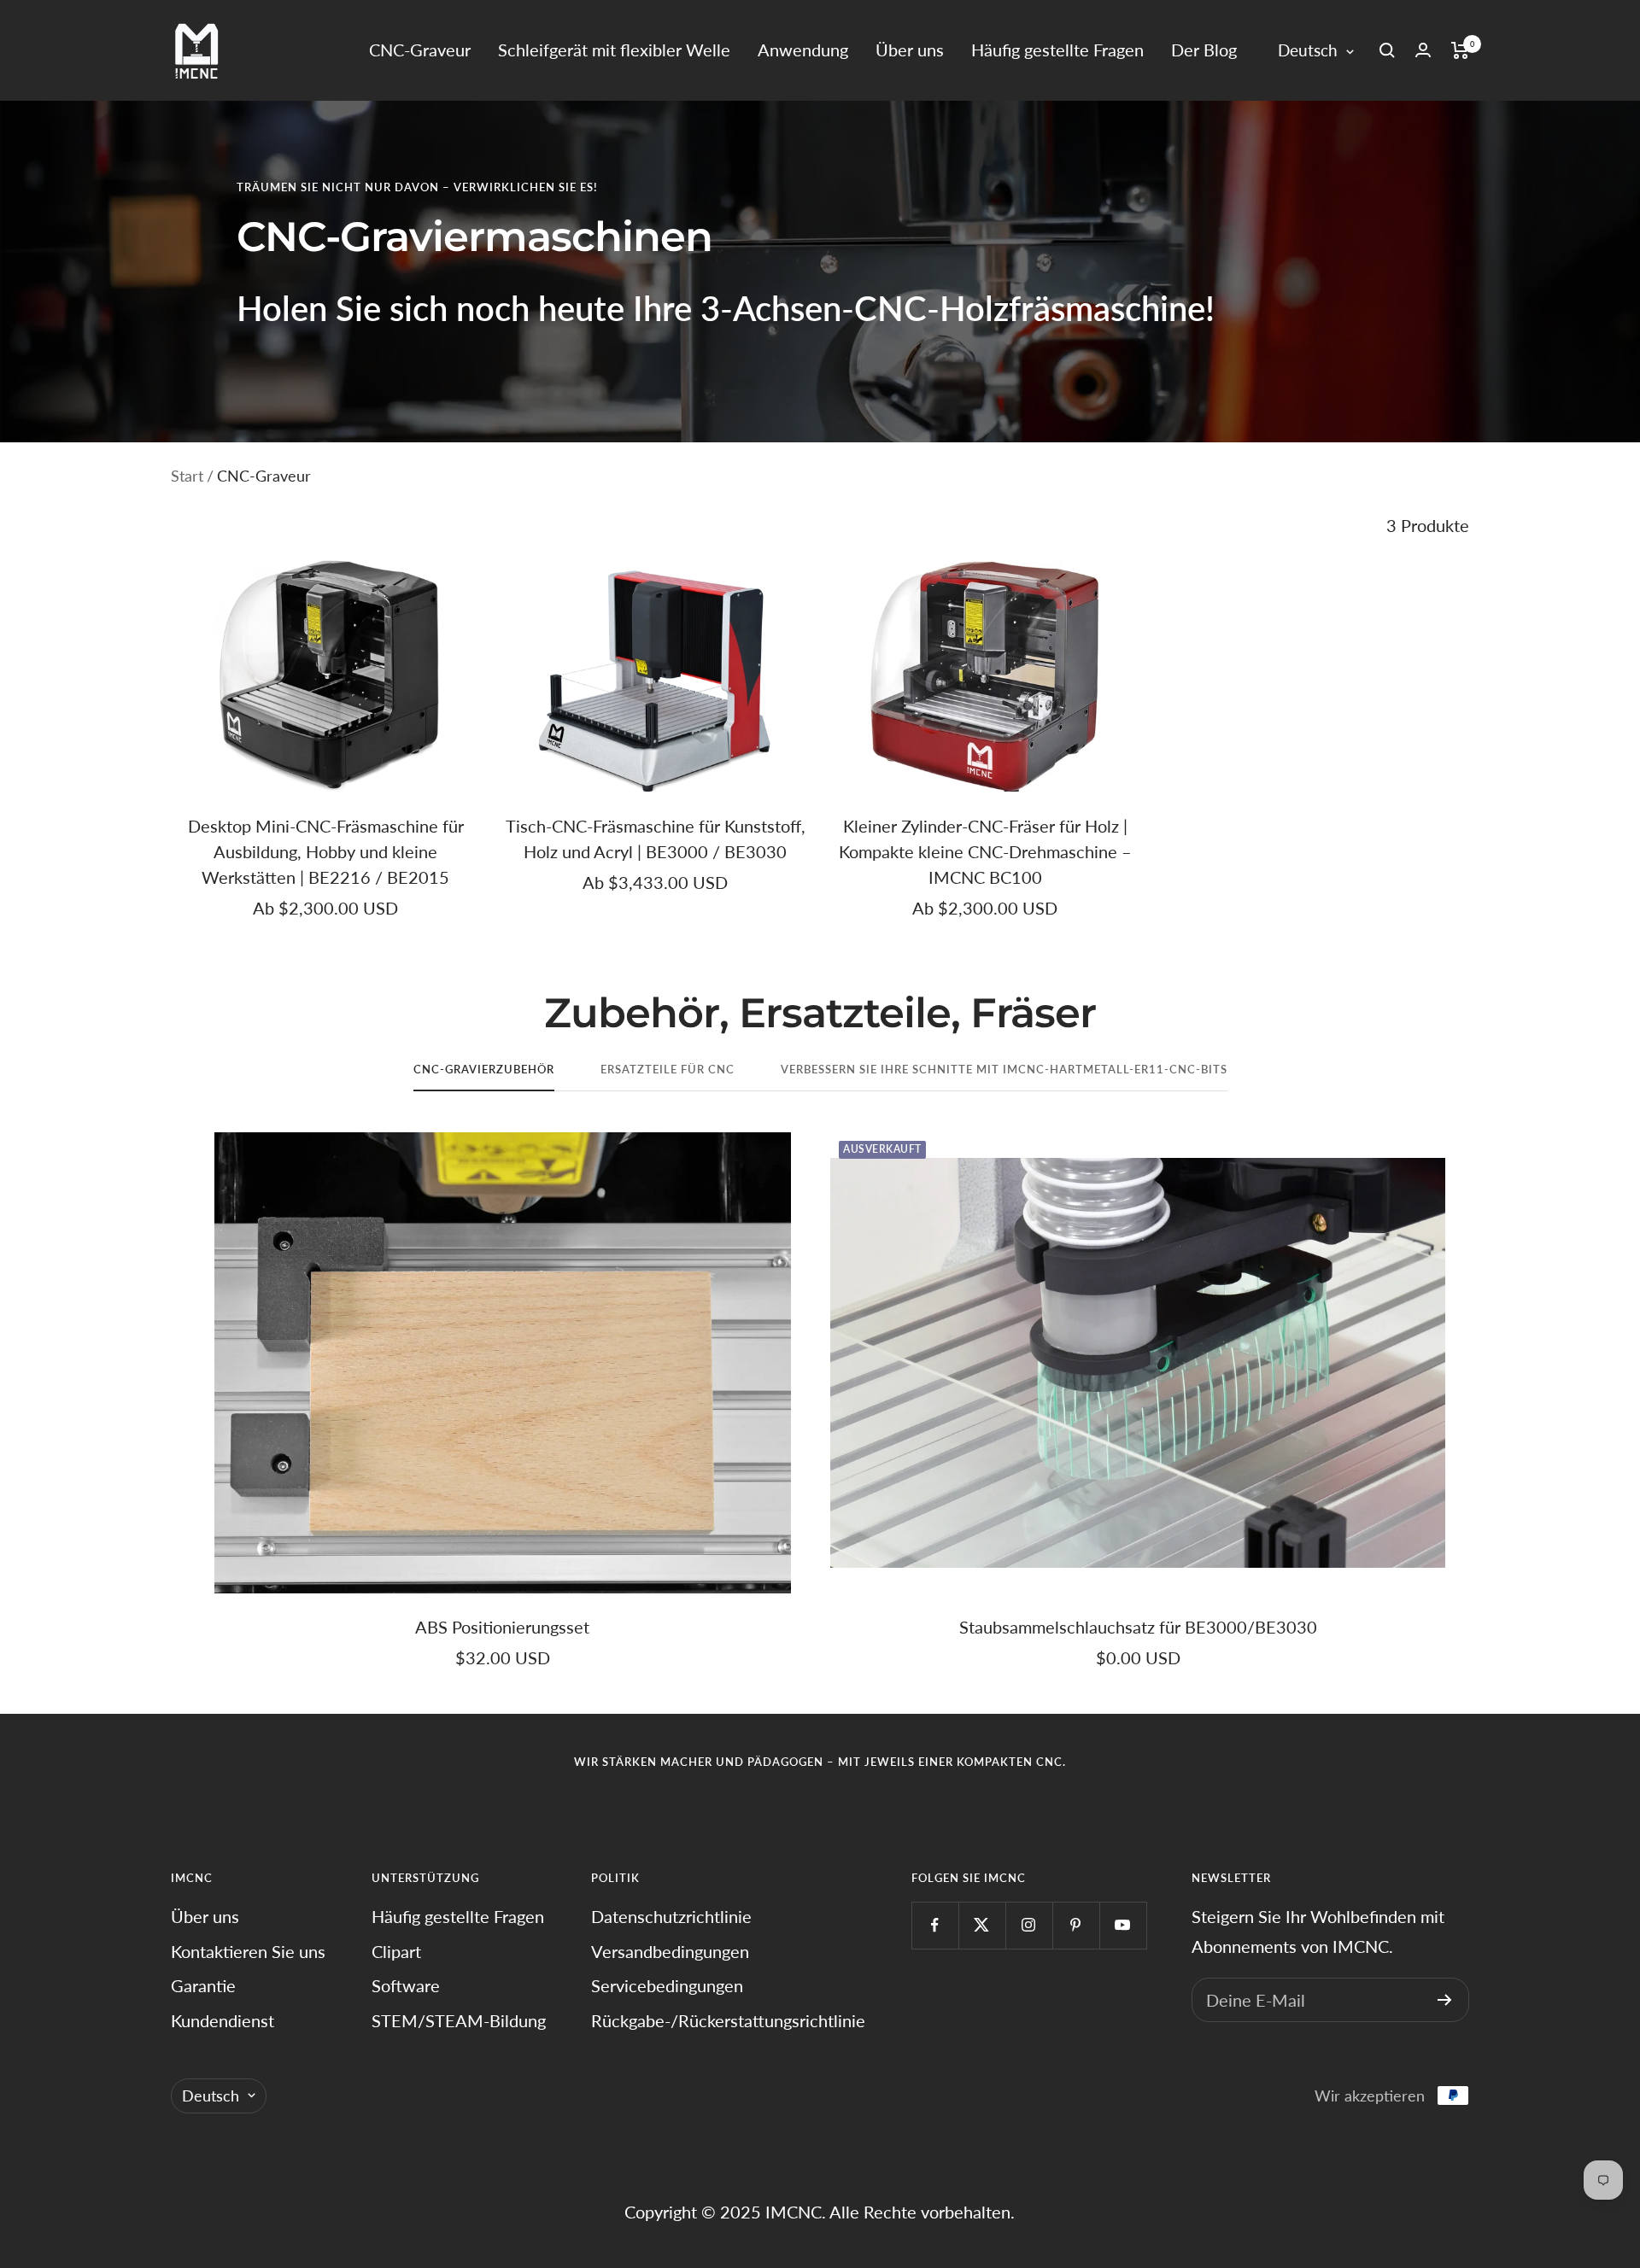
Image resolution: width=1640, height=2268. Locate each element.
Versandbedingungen (670, 1951)
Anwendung (803, 50)
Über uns (910, 50)
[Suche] (1387, 50)
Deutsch (1308, 50)
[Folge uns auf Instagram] (1029, 1925)
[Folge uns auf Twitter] (982, 1925)
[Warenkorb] (1460, 50)
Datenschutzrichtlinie (671, 1916)
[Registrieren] (1445, 2000)
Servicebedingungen (667, 1985)
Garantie (203, 1985)
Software (406, 1985)
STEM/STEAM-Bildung (459, 2020)
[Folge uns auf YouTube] (1123, 1925)
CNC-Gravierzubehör (484, 1069)
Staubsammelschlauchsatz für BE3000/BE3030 (1138, 1627)
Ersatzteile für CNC (668, 1069)
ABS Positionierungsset (502, 1627)
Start (187, 476)
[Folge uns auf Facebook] (935, 1925)
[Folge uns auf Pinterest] (1076, 1925)
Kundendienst (223, 2020)
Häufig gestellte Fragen (1057, 50)
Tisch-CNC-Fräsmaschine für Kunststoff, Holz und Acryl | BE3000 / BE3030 (656, 839)
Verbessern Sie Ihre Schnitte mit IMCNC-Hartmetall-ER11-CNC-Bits (1004, 1069)
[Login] (1423, 50)
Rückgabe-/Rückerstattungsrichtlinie (728, 2020)
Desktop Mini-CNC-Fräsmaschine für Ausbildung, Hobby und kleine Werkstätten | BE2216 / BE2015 (326, 851)
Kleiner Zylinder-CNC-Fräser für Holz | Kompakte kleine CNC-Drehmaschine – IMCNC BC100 (985, 851)
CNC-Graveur (420, 50)
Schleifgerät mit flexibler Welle (614, 50)
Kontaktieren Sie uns (248, 1951)
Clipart (396, 1951)
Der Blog (1204, 50)
